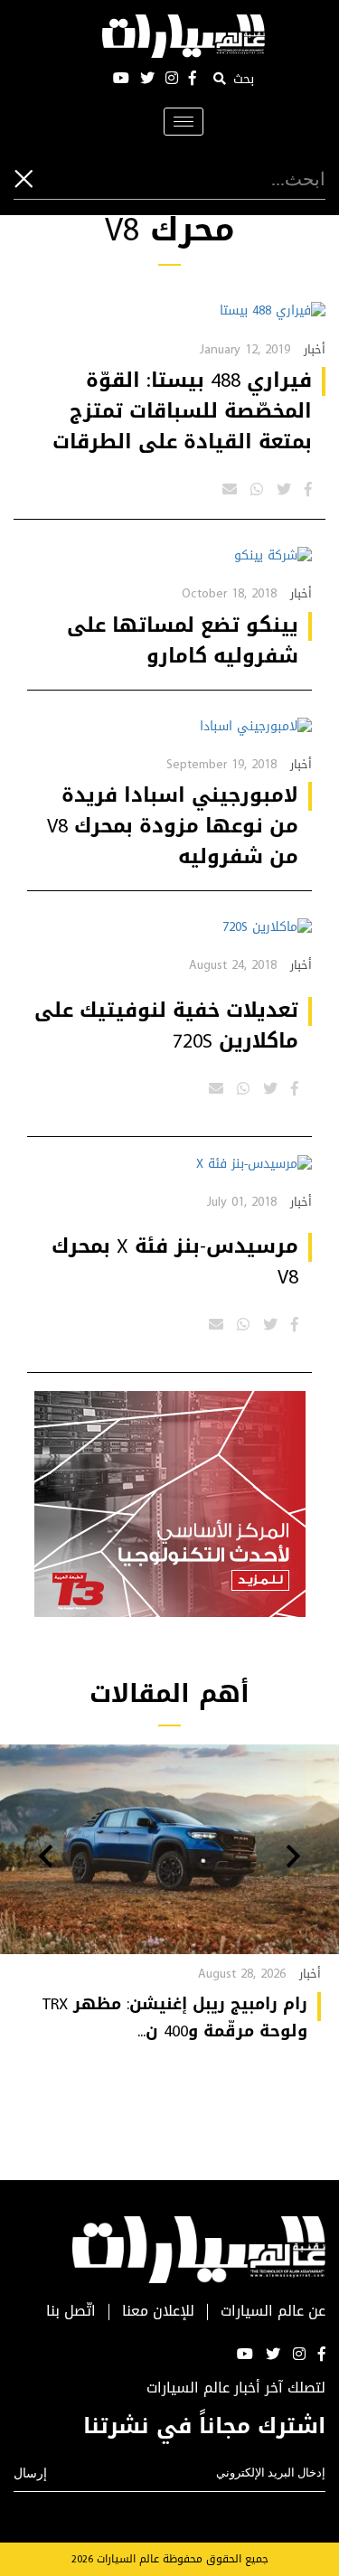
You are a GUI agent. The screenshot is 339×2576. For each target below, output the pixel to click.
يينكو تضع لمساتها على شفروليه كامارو (183, 641)
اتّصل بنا (71, 2312)
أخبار (315, 349)
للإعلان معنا (158, 2312)
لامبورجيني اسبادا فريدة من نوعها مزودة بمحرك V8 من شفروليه (173, 826)
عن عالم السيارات (273, 2312)
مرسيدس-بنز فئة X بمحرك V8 (175, 1262)
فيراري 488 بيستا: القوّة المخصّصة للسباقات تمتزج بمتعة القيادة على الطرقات (182, 411)
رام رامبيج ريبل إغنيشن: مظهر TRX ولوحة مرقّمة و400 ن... (175, 2017)
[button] (293, 1858)
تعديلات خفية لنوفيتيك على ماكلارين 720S (166, 1026)
